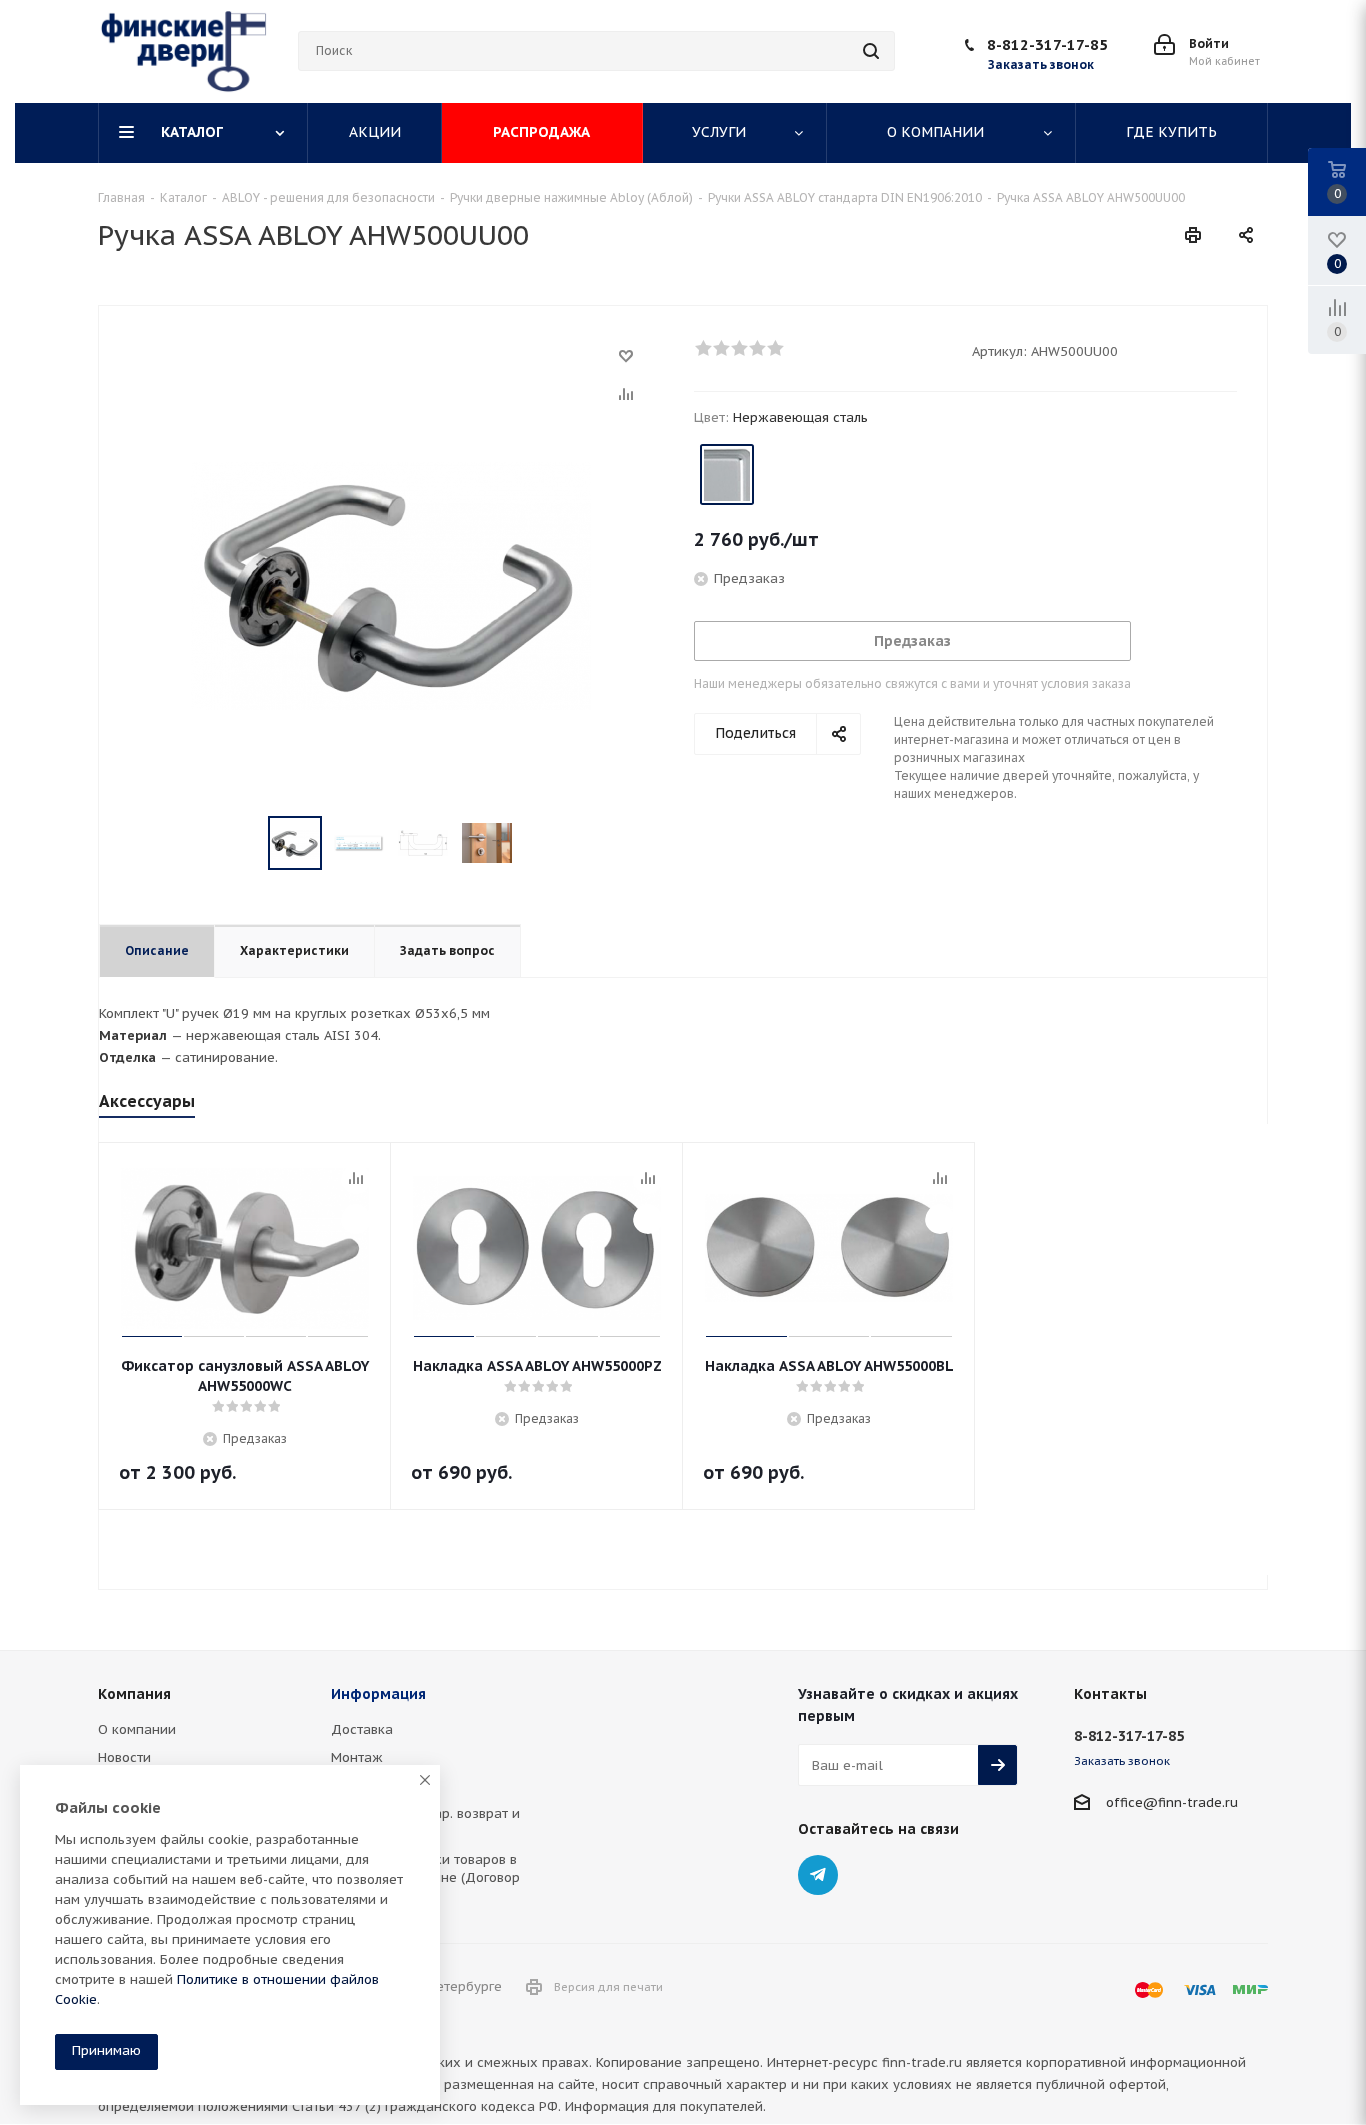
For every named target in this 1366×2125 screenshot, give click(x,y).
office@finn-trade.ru (1172, 1802)
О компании (137, 1729)
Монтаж (357, 1757)
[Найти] (871, 51)
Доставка (362, 1729)
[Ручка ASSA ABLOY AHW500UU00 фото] (391, 584)
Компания (134, 1694)
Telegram (818, 1875)
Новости (124, 1757)
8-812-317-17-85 (1047, 44)
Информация (378, 1694)
